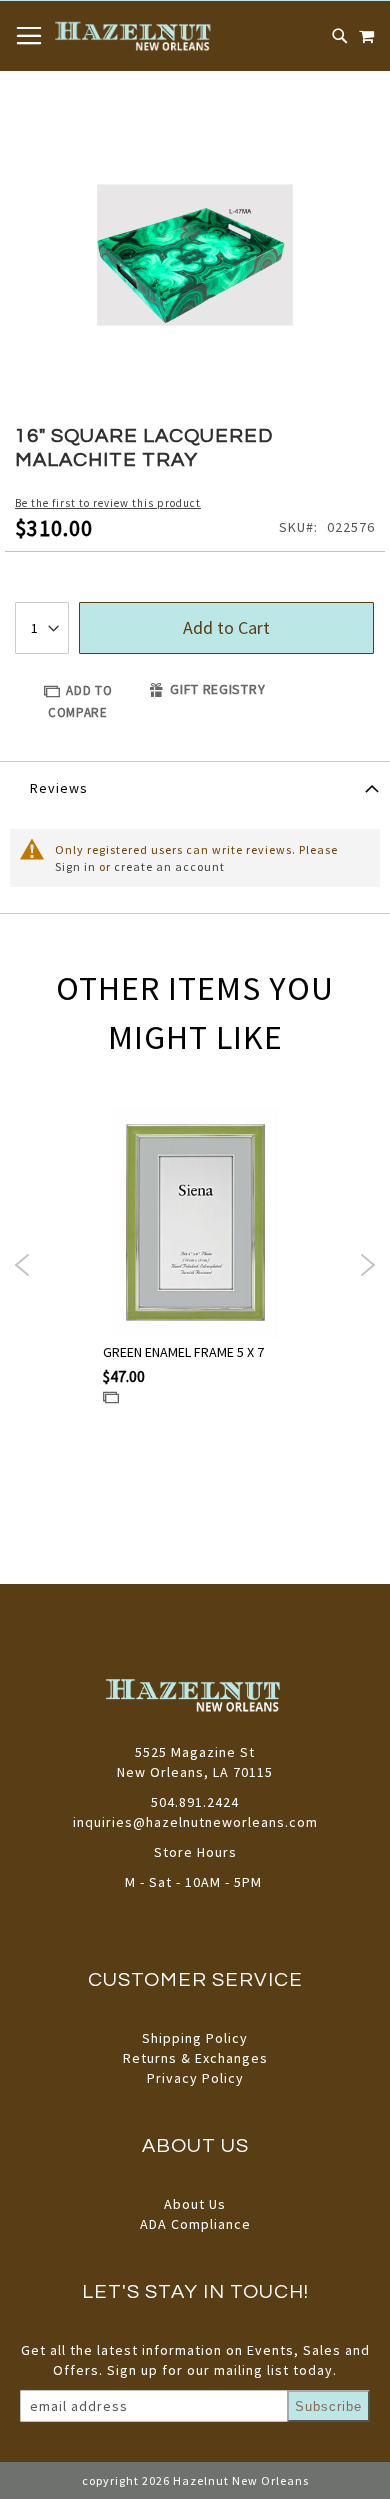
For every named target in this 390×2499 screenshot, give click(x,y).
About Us (195, 2204)
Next (367, 1265)
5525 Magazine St (195, 1752)
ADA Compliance (195, 2224)
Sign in (75, 866)
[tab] (195, 787)
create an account (169, 866)
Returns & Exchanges (195, 2058)
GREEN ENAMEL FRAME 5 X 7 (183, 1352)
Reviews (59, 788)
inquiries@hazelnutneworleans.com (195, 1822)
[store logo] (134, 36)
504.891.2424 (195, 1802)
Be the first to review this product (108, 503)
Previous (22, 1265)
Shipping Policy (195, 2038)
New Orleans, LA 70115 (195, 1772)
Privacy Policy (195, 2078)
